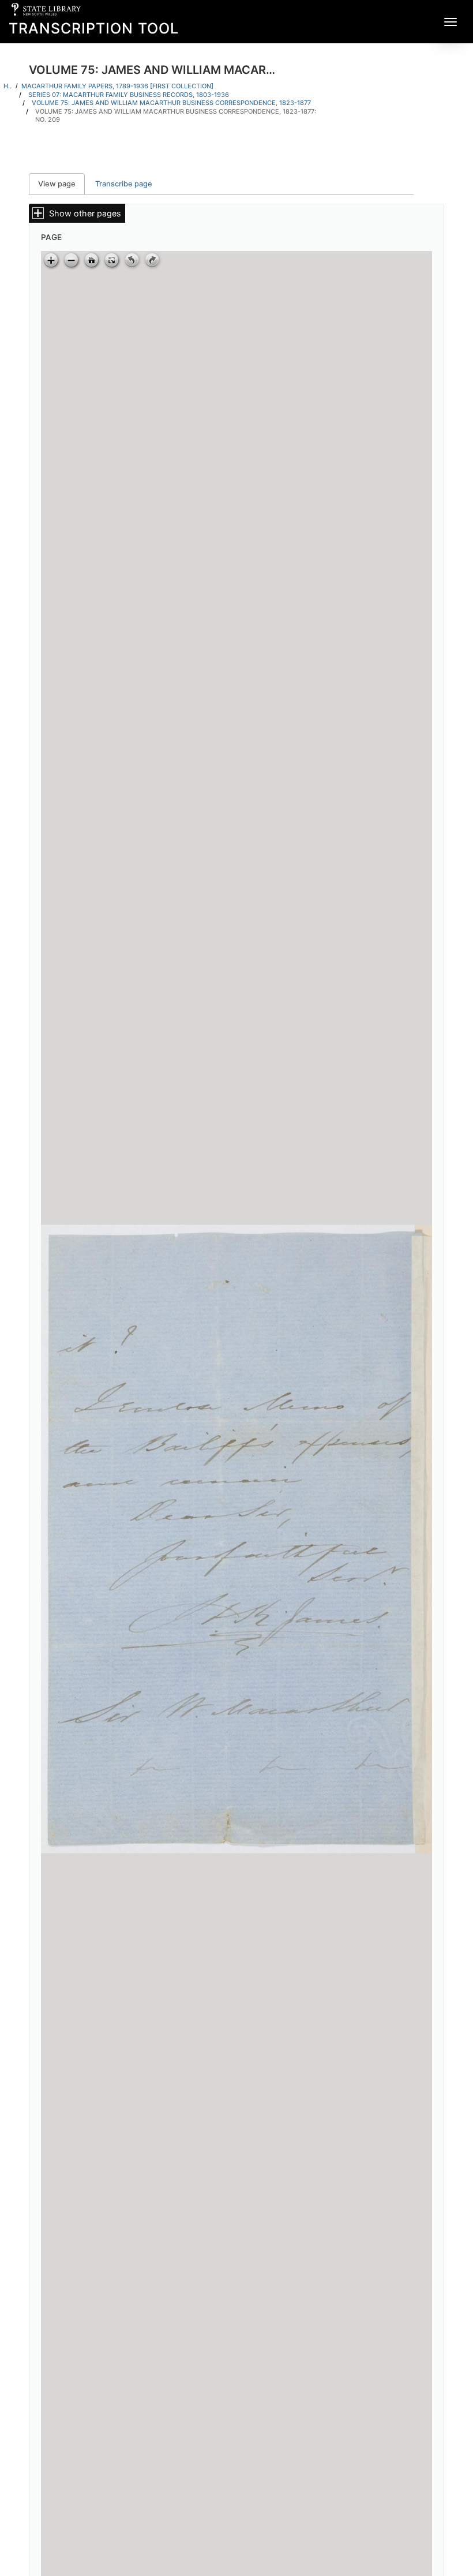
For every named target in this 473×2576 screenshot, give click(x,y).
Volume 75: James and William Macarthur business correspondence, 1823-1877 (171, 103)
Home (8, 86)
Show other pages (85, 213)
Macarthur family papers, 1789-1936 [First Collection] (117, 86)
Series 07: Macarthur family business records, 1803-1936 (129, 95)
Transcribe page (124, 184)
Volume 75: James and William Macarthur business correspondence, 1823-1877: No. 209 (176, 116)
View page (61, 184)
